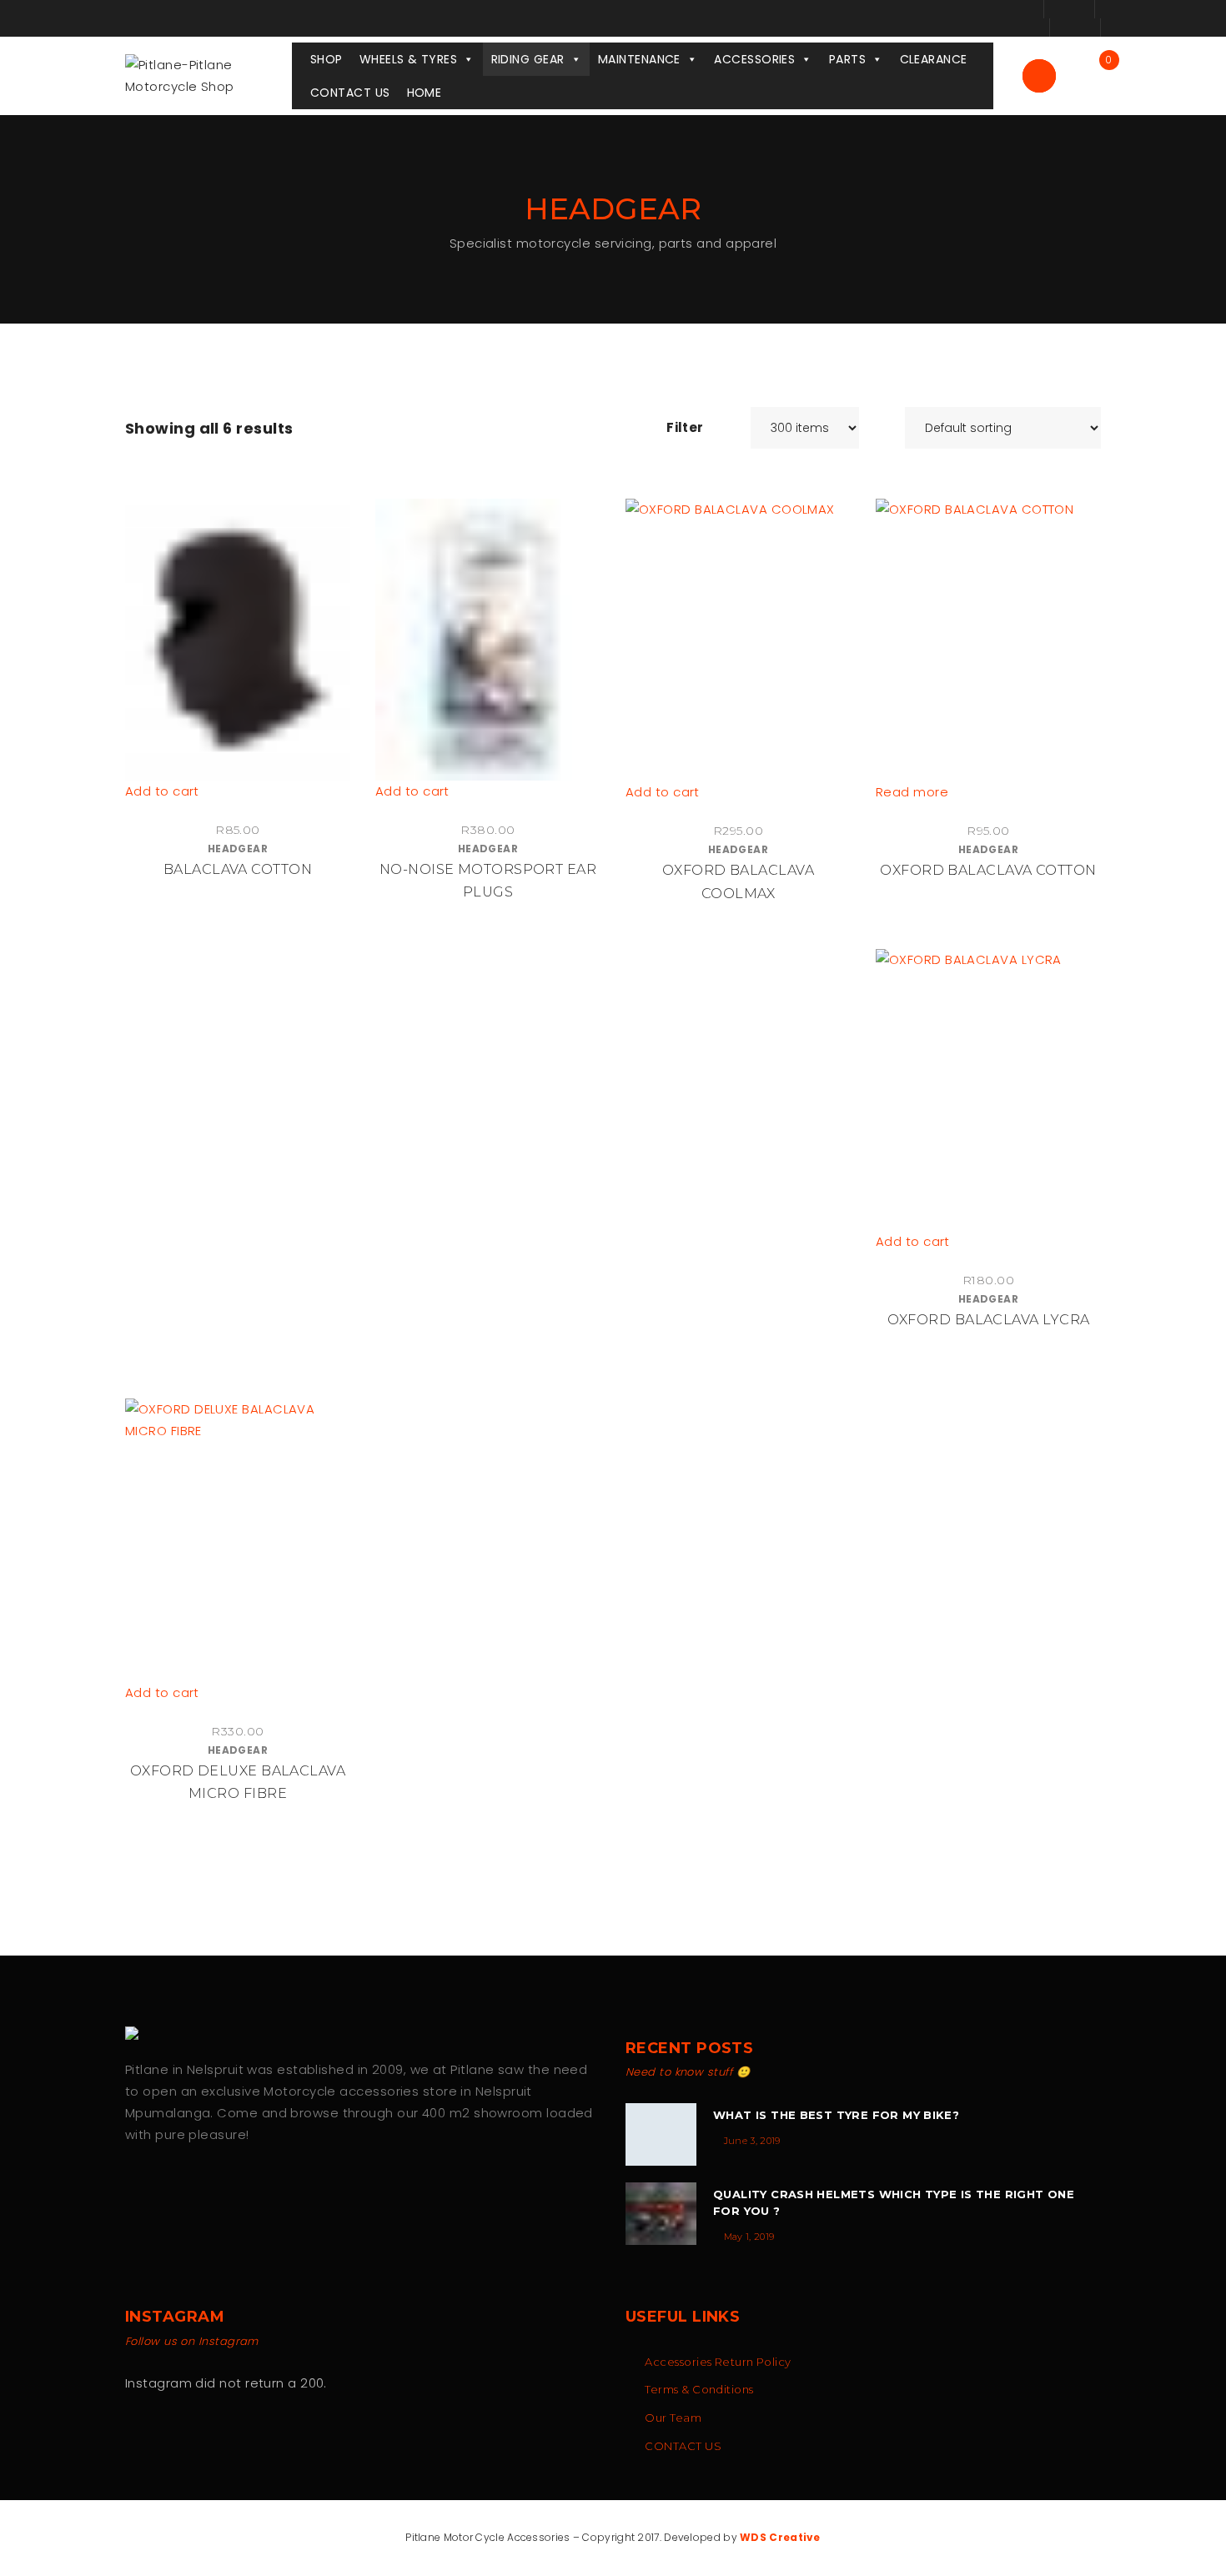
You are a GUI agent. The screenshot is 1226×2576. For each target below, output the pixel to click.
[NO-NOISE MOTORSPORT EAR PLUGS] (488, 640)
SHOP (327, 59)
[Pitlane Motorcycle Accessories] (138, 2033)
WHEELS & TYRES (408, 59)
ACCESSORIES (754, 59)
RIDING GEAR (528, 59)
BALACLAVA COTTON (238, 869)
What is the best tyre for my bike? (836, 2115)
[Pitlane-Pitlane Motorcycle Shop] (209, 75)
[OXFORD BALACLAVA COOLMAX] (738, 640)
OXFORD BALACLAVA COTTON (988, 870)
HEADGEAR (238, 849)
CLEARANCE (934, 59)
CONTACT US (350, 93)
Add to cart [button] (162, 791)
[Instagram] (167, 2188)
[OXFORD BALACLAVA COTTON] (988, 640)
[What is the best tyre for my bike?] (661, 2134)
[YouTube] (202, 2188)
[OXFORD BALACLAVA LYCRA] (988, 1090)
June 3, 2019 (752, 2141)
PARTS (847, 59)
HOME (425, 93)
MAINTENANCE (639, 59)
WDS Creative (780, 2537)
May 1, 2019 (749, 2237)
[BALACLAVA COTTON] (238, 640)
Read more (912, 792)
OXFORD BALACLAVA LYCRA (989, 1320)
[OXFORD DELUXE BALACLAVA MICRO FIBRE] (238, 1540)
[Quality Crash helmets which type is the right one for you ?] (661, 2214)
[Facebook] (132, 2188)
